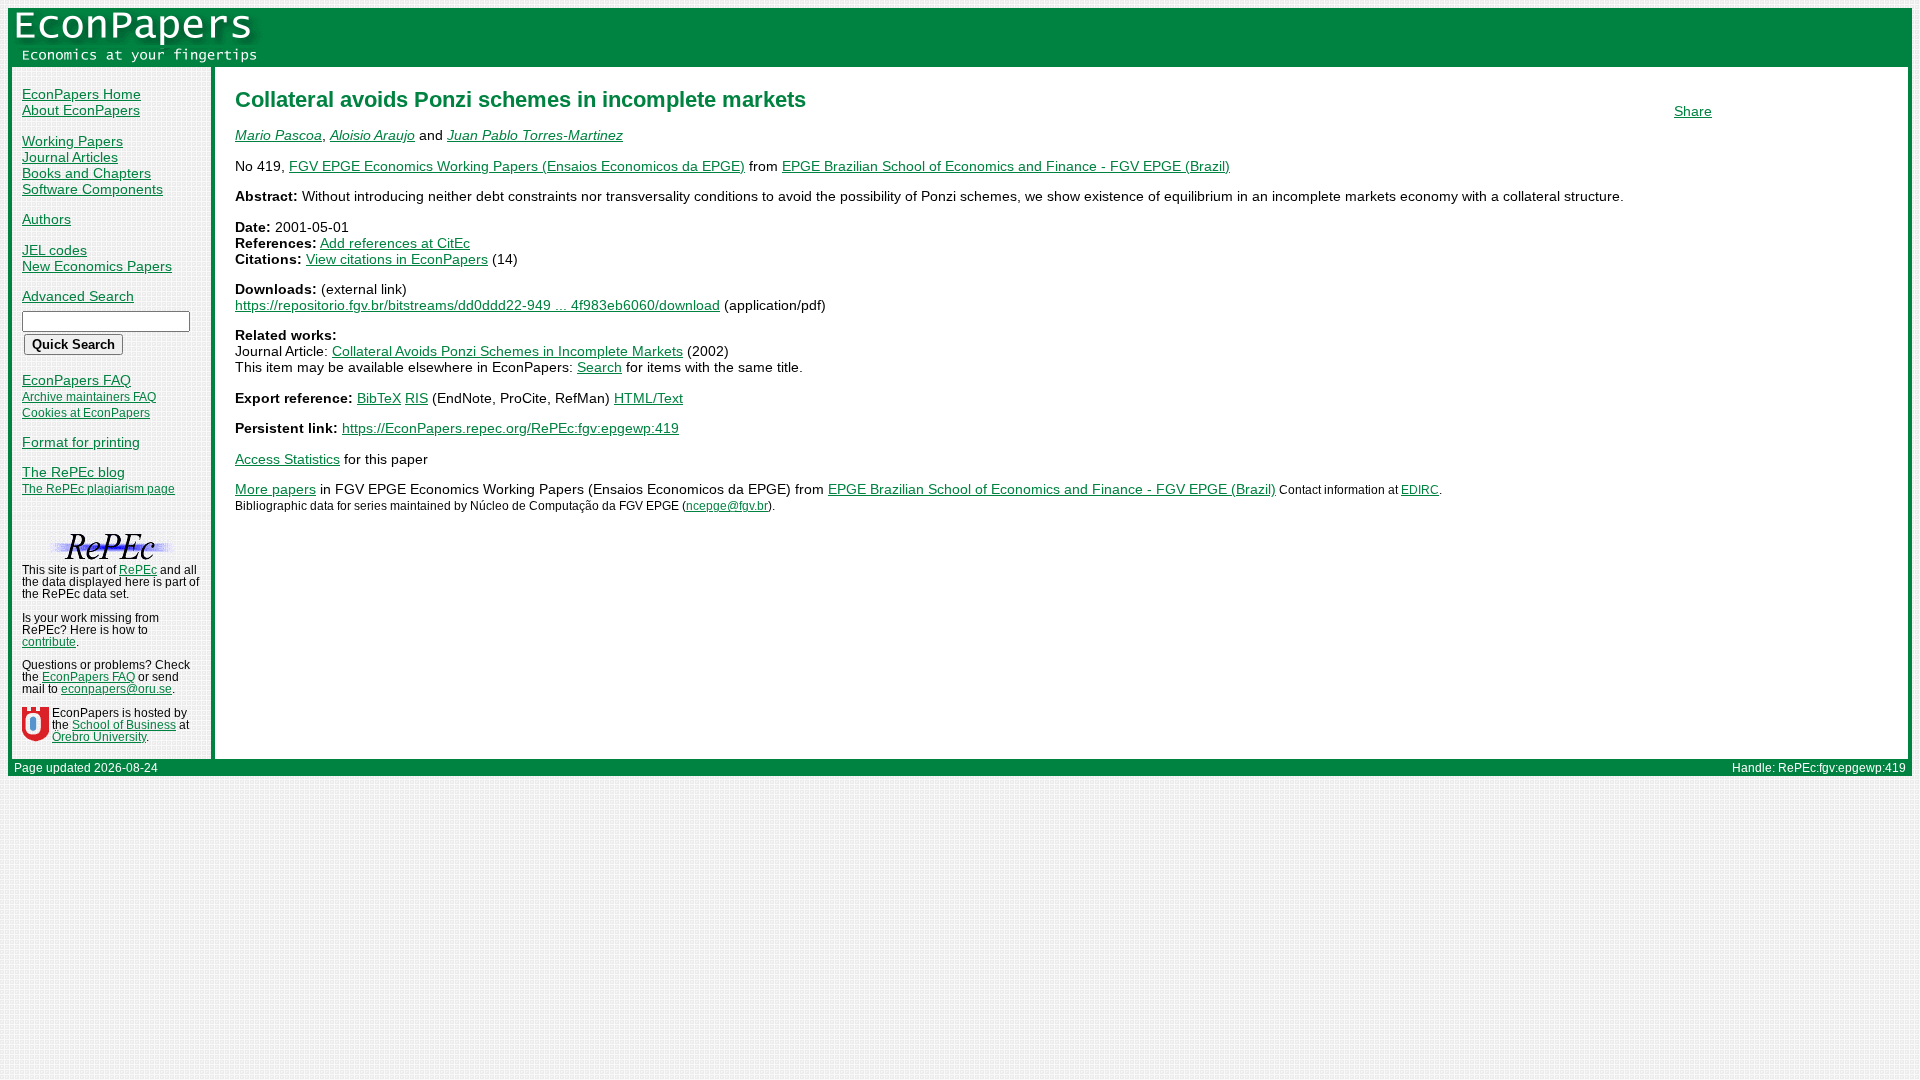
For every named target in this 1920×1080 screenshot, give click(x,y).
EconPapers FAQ (76, 380)
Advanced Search (78, 296)
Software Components (92, 189)
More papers (275, 489)
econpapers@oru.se (116, 689)
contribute (49, 642)
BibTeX (379, 398)
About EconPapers (81, 110)
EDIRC (1420, 490)
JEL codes (54, 250)
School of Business (124, 725)
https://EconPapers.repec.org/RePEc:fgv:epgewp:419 (510, 428)
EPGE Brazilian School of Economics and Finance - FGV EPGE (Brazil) (1006, 166)
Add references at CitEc (395, 243)
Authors (46, 219)
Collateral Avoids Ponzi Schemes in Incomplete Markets (507, 351)
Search (599, 367)
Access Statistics (287, 459)
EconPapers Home (81, 94)
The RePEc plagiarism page (98, 489)
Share (1693, 111)
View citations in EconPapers (397, 259)
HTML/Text (648, 398)
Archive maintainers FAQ (89, 397)
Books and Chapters (86, 173)
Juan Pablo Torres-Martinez (535, 135)
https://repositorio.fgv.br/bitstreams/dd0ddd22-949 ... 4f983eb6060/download (477, 305)
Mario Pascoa (278, 135)
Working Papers (72, 141)
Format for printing (81, 442)
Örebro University (99, 737)
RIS (416, 398)
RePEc (138, 570)
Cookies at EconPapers (86, 413)
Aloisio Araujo (372, 135)
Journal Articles (70, 157)
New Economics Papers (97, 266)
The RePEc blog (73, 472)
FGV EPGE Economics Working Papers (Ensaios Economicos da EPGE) (517, 166)
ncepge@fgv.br (727, 506)
